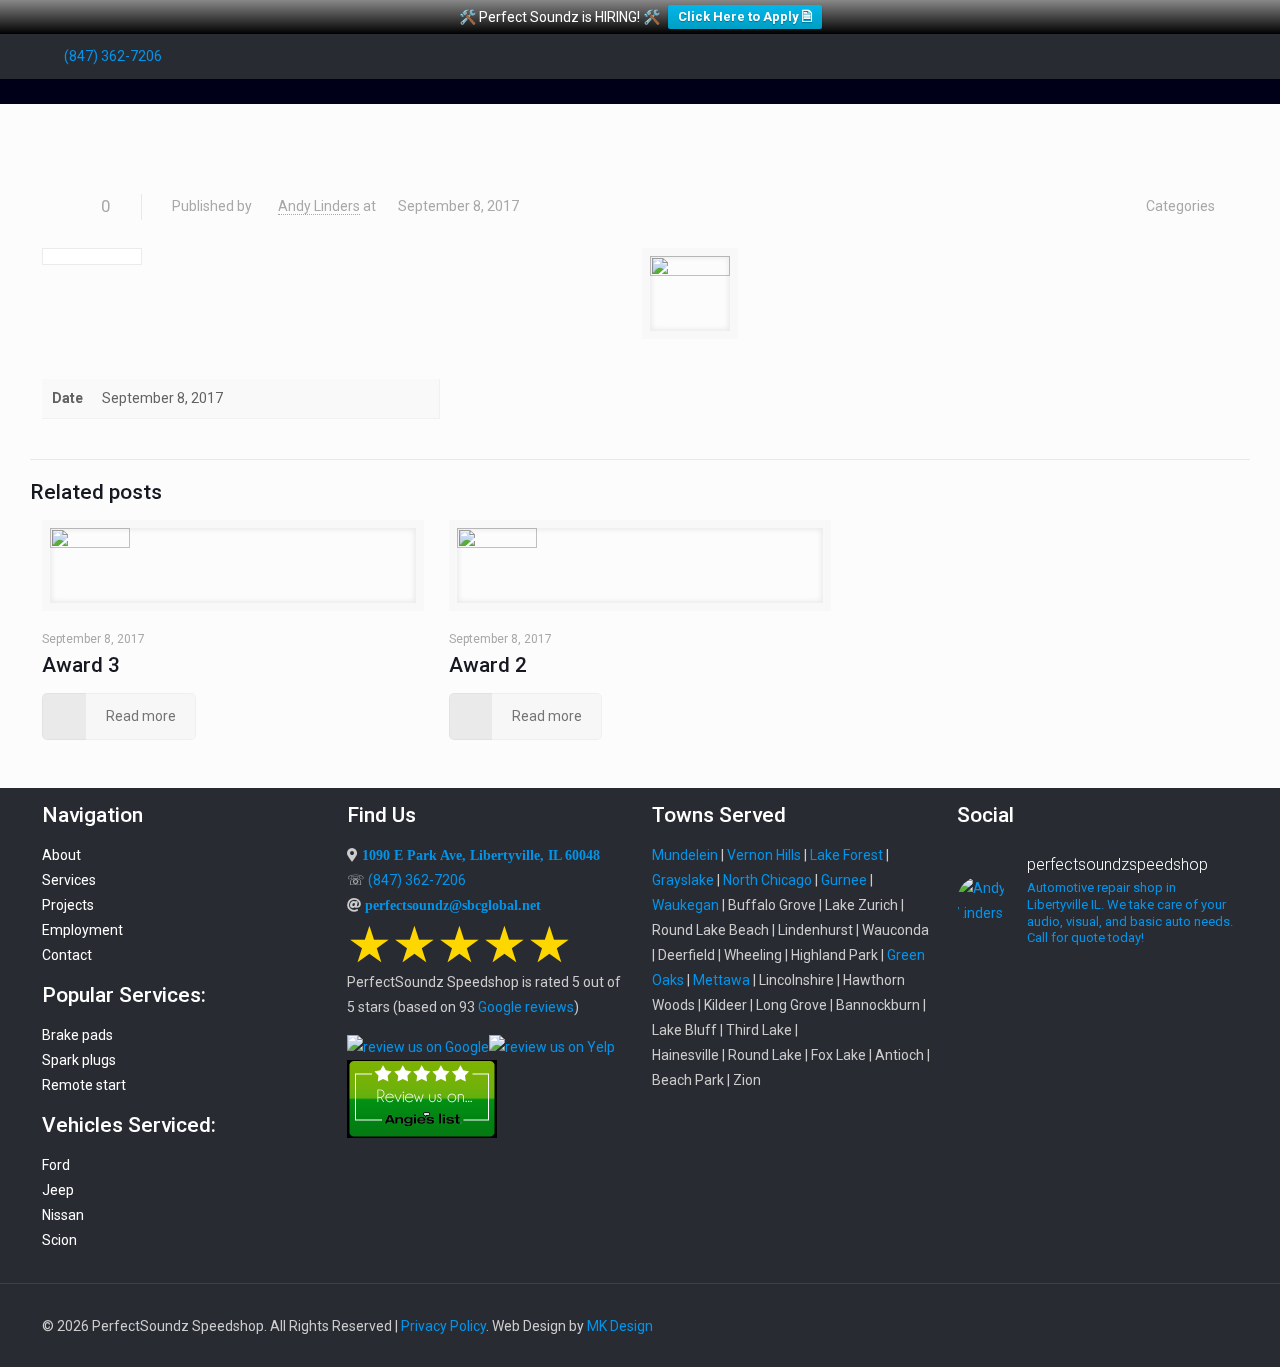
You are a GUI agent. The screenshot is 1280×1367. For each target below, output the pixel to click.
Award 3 (81, 665)
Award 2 (488, 665)
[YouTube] (1119, 56)
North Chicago (767, 880)
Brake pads (77, 1035)
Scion (59, 1240)
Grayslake (683, 880)
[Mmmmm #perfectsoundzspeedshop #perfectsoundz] (1194, 1008)
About (61, 855)
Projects (68, 905)
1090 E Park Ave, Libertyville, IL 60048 (481, 855)
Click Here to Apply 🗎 (745, 16)
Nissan (63, 1215)
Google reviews (526, 1007)
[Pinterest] (1173, 56)
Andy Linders (319, 206)
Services (69, 880)
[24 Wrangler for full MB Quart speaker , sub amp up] (1097, 1071)
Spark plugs (79, 1060)
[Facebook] (1092, 56)
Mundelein (685, 855)
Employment (82, 930)
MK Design (620, 1326)
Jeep (58, 1190)
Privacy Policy (443, 1326)
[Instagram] (1200, 56)
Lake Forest (846, 855)
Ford (56, 1165)
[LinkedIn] (1146, 56)
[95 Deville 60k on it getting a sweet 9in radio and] (1000, 1121)
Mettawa (721, 980)
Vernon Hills (764, 855)
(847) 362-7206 (113, 56)
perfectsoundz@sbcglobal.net (453, 905)
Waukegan (685, 905)
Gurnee (844, 880)
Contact (67, 955)
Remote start (84, 1085)
